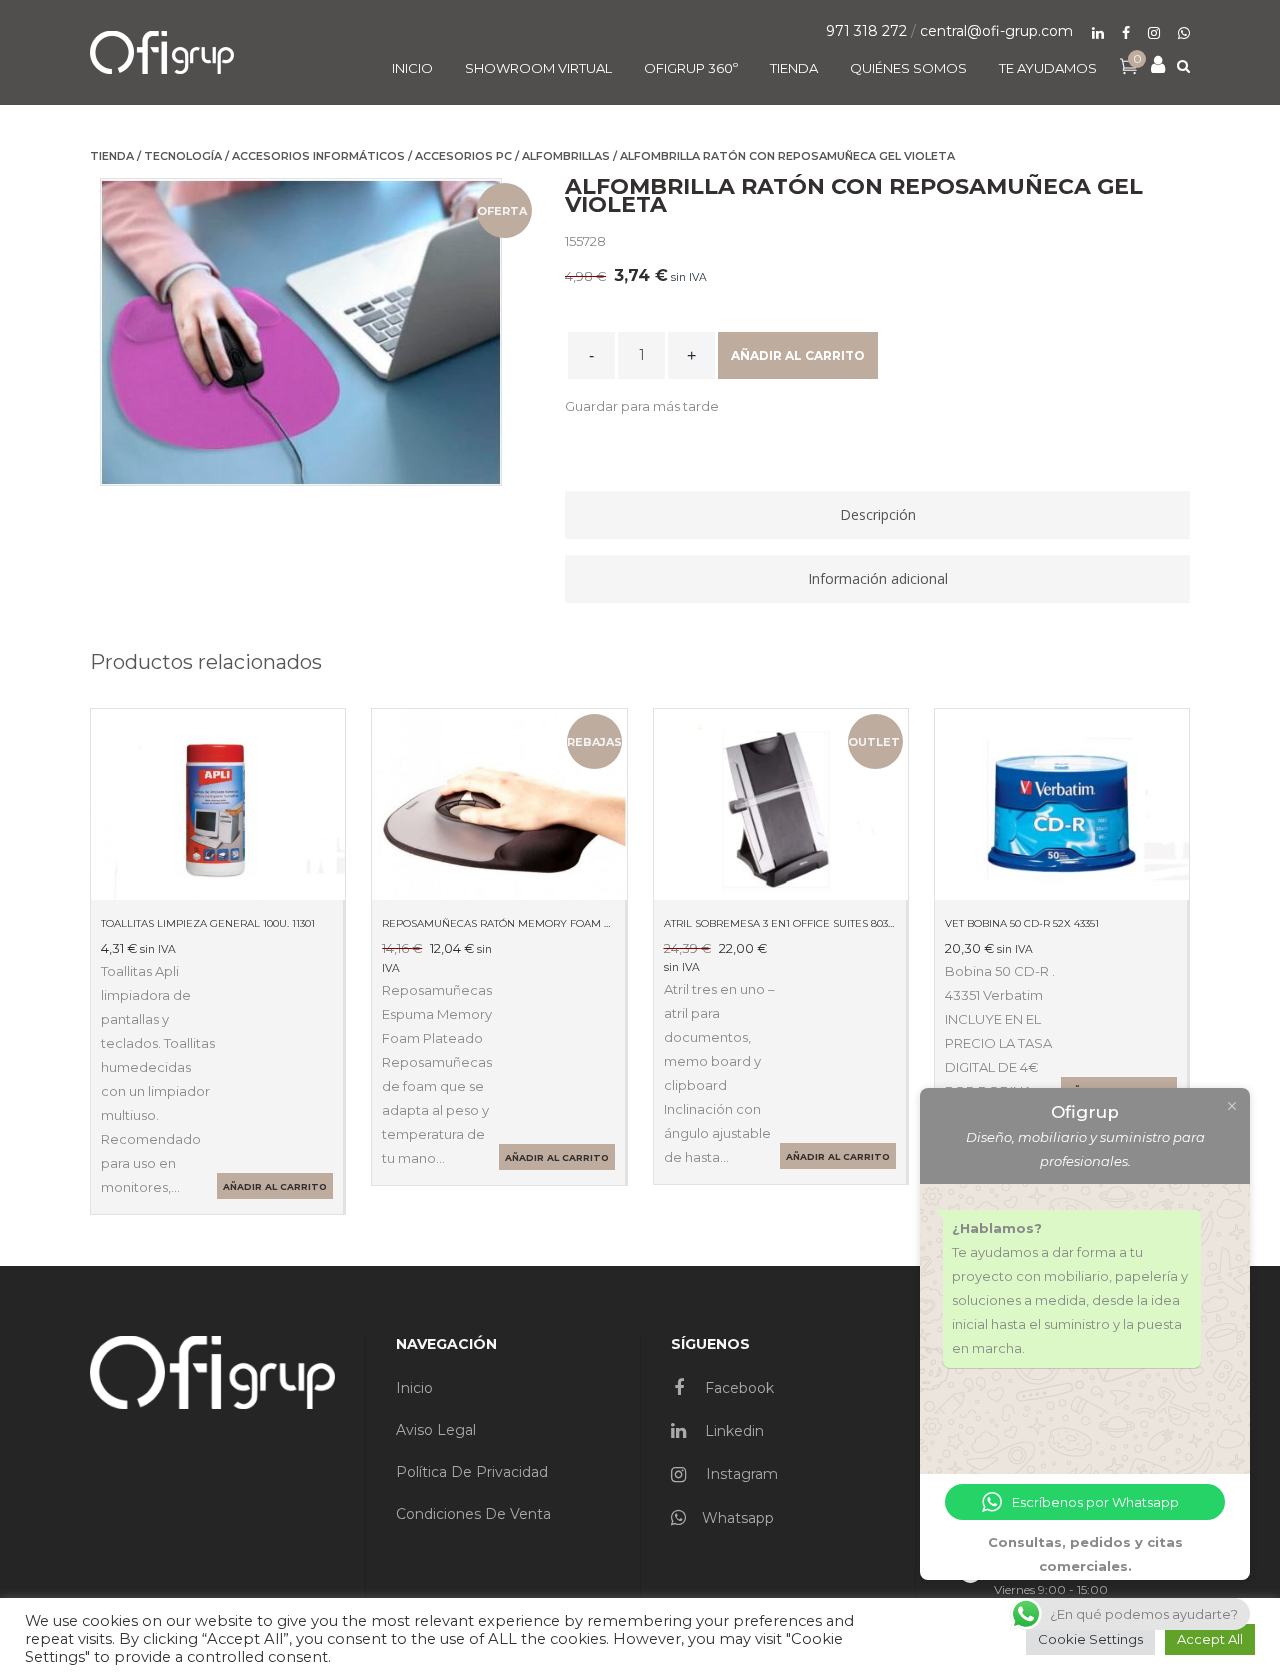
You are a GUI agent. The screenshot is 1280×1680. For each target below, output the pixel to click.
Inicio (414, 1388)
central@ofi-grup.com (996, 31)
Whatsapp (738, 1518)
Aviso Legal (436, 1430)
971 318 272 (866, 31)
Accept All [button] (1210, 1639)
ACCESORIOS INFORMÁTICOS (318, 156)
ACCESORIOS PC (463, 156)
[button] (642, 406)
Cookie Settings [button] (1090, 1639)
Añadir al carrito (798, 355)
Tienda (112, 156)
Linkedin (732, 1431)
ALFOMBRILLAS (566, 156)
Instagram (740, 1474)
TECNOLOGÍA (183, 156)
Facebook (737, 1388)
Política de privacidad (472, 1472)
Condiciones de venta (473, 1514)
